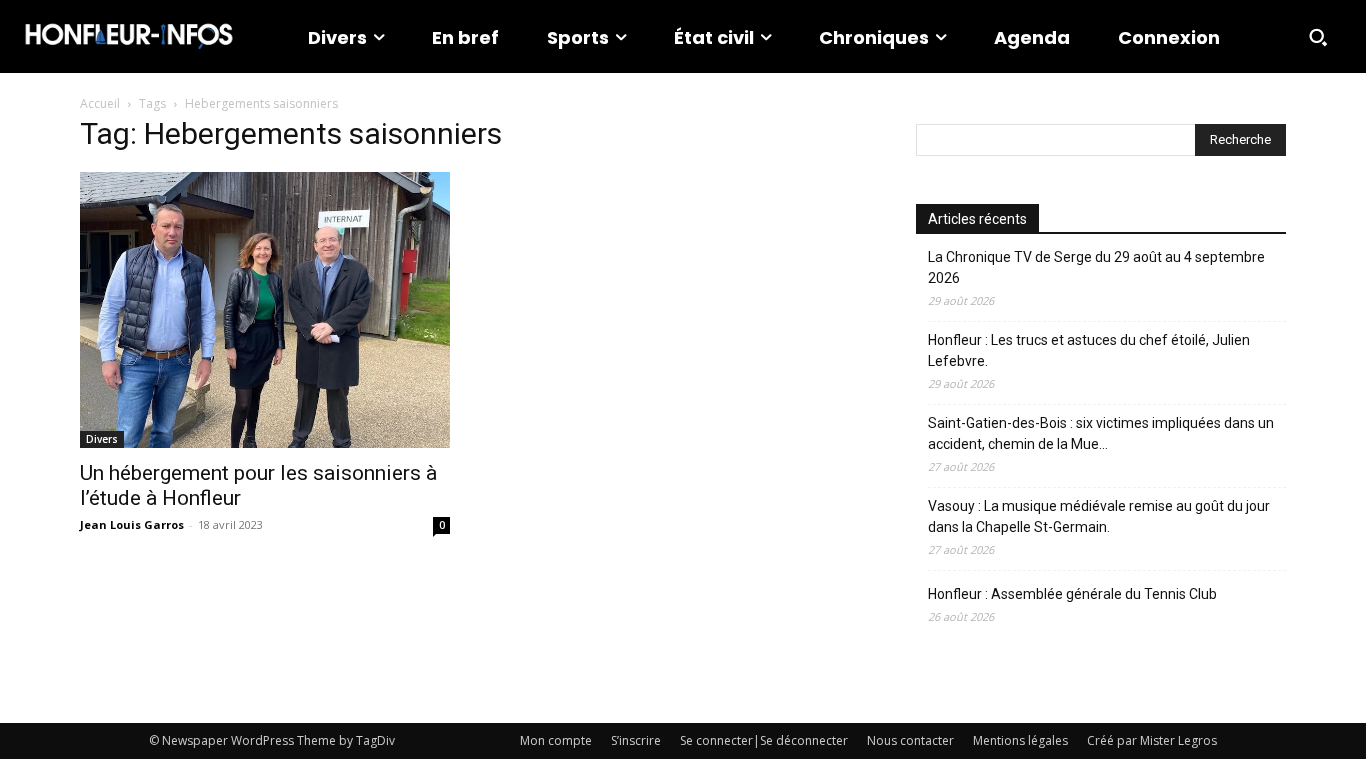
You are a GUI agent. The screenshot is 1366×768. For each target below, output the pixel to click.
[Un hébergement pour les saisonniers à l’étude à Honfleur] (265, 310)
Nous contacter (910, 740)
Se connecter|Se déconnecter (764, 740)
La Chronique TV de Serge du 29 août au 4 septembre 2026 (1096, 267)
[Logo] (129, 36)
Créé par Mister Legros (1152, 740)
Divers (102, 439)
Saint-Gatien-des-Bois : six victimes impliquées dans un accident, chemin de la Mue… (1101, 433)
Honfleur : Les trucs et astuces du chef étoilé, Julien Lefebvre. (1089, 350)
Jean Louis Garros (132, 524)
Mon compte (556, 740)
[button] (1318, 37)
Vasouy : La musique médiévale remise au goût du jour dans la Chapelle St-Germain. (1099, 516)
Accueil (100, 103)
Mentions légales (1020, 740)
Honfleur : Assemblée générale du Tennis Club (1072, 594)
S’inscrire (636, 740)
